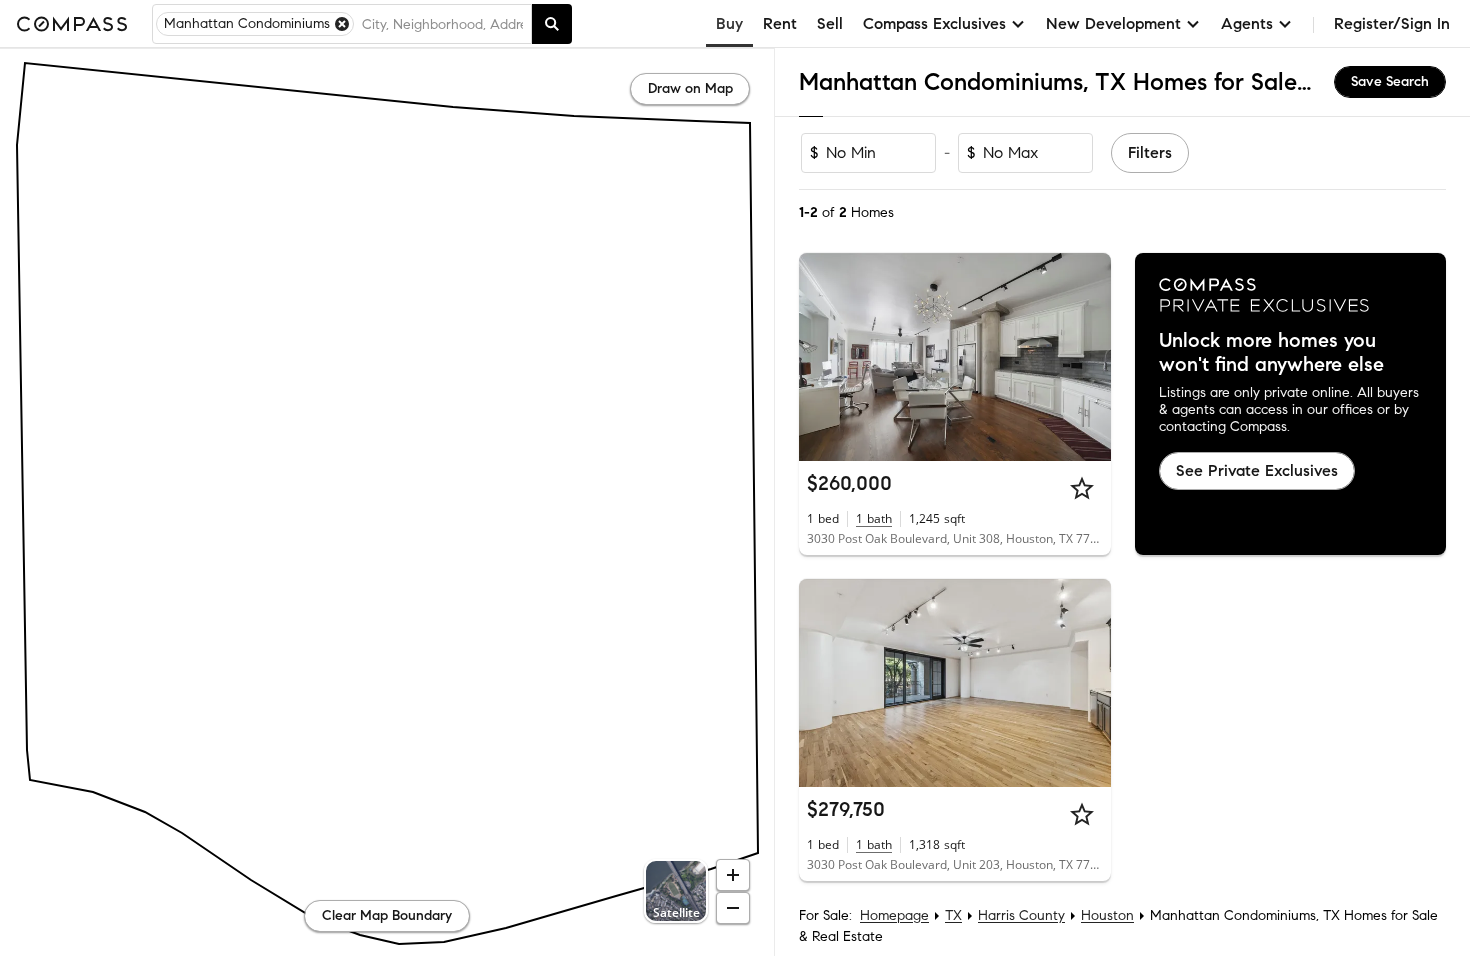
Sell (830, 23)
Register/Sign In (1392, 23)
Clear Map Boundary (387, 915)
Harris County (1021, 915)
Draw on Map (690, 88)
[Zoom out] (733, 908)
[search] (552, 24)
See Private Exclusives (1257, 470)
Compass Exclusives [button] (934, 23)
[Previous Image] (823, 357)
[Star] (1082, 488)
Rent (780, 23)
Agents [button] (1247, 23)
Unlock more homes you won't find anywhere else (1271, 353)
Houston (1107, 915)
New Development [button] (1113, 23)
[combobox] (442, 24)
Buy (729, 23)
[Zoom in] (733, 875)
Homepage (894, 915)
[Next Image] (1087, 357)
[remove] (342, 24)
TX (953, 915)
